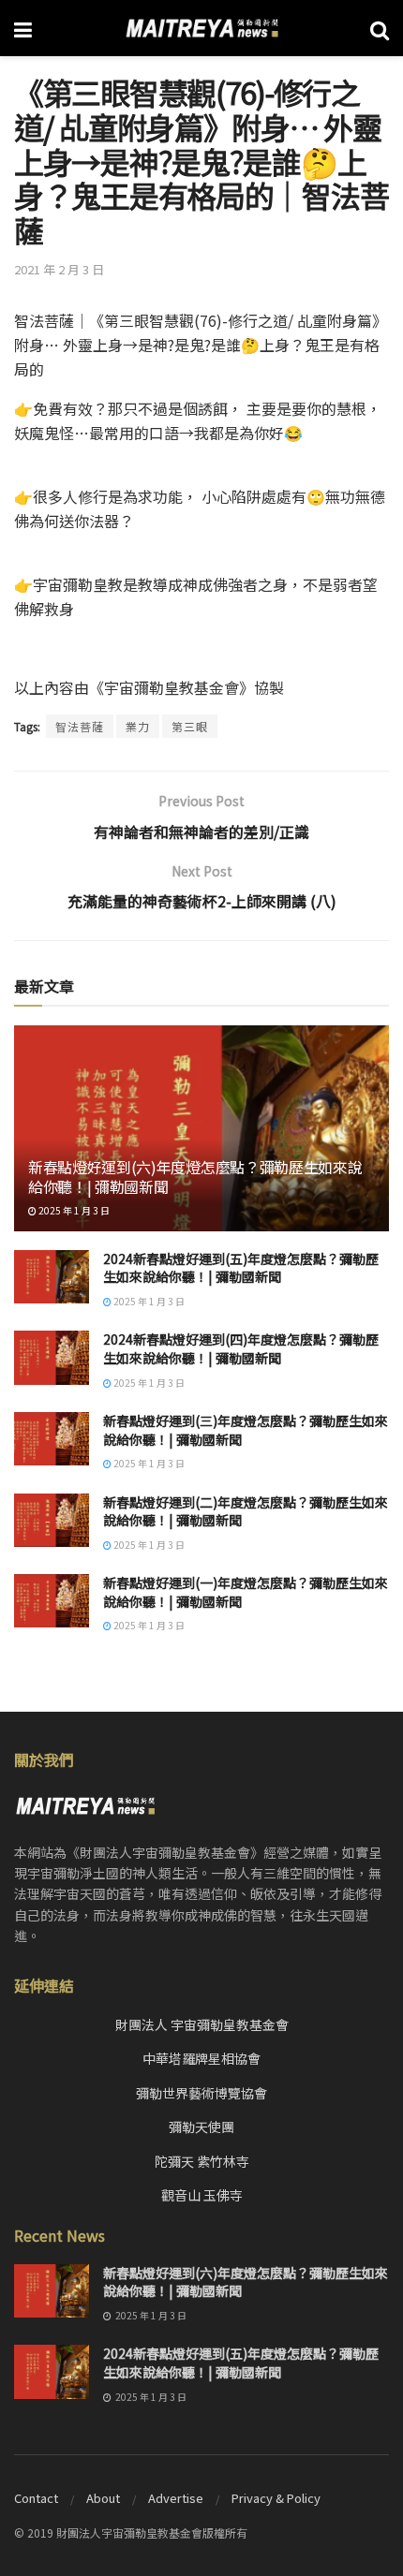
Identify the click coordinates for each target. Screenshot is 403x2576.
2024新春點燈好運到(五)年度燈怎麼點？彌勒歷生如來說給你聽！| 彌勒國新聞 (241, 1268)
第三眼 (190, 726)
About (103, 2498)
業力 (138, 726)
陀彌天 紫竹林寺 (202, 2161)
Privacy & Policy (276, 2498)
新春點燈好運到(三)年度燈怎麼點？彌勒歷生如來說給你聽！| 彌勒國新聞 (246, 1430)
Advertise (176, 2498)
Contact (36, 2498)
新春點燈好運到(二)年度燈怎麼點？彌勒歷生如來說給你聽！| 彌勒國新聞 (246, 1511)
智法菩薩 (80, 726)
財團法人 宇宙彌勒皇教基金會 (202, 2024)
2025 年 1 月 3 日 (73, 1210)
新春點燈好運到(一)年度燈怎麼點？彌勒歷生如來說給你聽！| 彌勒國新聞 (246, 1592)
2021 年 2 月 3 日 (59, 269)
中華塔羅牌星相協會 (201, 2058)
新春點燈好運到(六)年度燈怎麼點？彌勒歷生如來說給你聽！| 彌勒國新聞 (195, 1177)
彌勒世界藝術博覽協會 (201, 2093)
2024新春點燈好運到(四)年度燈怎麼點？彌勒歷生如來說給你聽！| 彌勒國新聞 (241, 1348)
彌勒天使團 (201, 2127)
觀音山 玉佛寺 (202, 2195)
